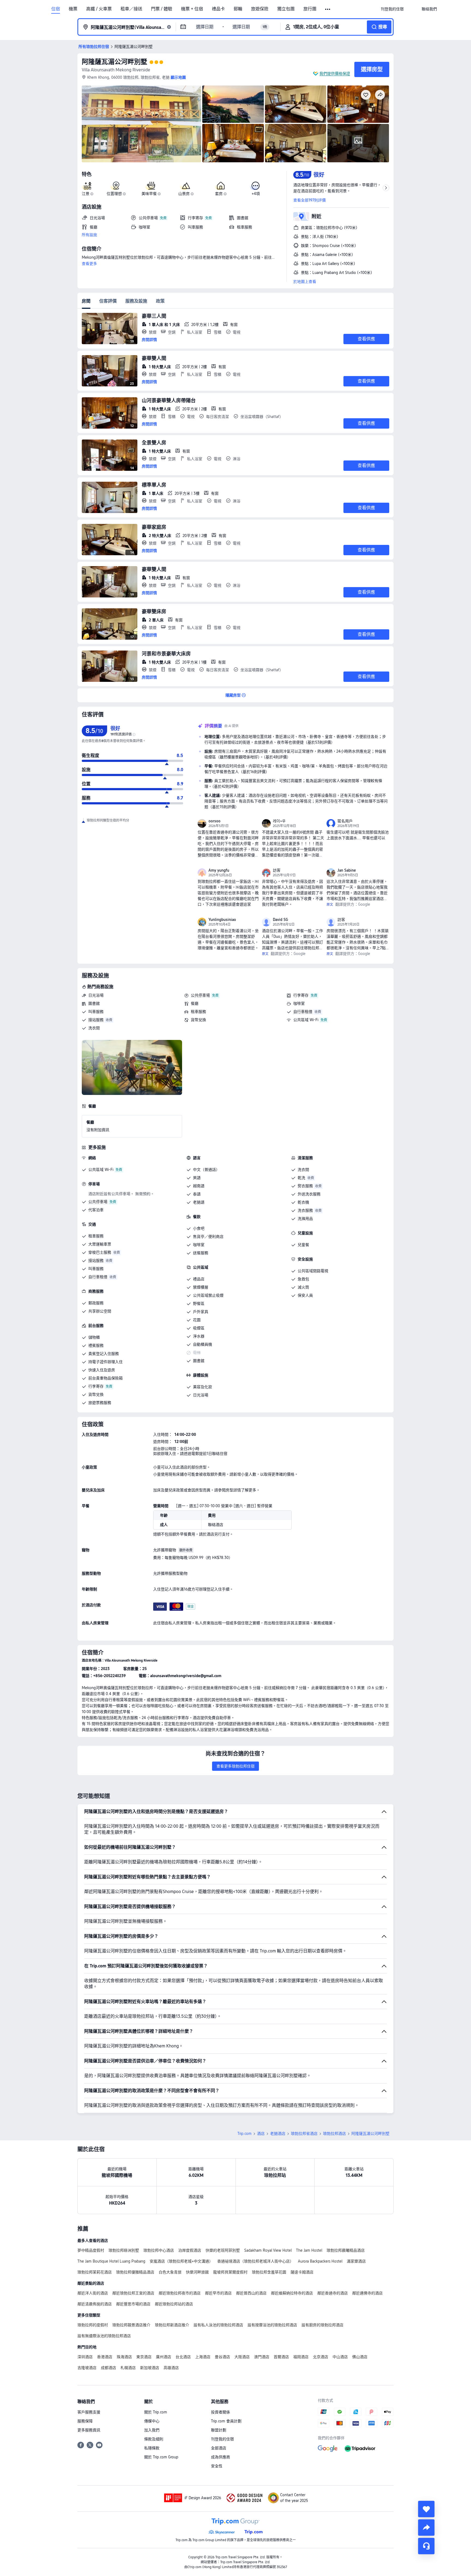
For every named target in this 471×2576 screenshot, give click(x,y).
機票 (73, 9)
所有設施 (89, 235)
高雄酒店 (171, 2368)
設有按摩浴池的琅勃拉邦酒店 (272, 2325)
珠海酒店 (124, 2357)
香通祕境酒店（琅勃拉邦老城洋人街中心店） (255, 2261)
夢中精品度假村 (91, 2250)
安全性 (217, 2466)
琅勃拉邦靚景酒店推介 (131, 2325)
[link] (392, 9)
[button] (328, 9)
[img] (141, 124)
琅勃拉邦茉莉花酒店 (95, 2272)
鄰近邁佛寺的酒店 (367, 2293)
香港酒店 (105, 2357)
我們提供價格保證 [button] (335, 74)
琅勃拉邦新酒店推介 (172, 2325)
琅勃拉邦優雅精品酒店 (135, 2272)
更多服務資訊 (89, 2430)
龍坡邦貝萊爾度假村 (230, 2272)
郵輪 (238, 9)
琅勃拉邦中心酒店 (159, 2250)
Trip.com (244, 2134)
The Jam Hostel (309, 2250)
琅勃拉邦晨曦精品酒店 (346, 2250)
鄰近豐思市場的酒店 (133, 2304)
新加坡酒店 (150, 2368)
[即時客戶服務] (426, 2546)
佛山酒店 (360, 2357)
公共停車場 (200, 995)
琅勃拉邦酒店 (334, 2134)
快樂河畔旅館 (197, 2272)
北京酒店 (321, 2357)
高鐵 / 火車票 (99, 9)
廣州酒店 (164, 2357)
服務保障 (85, 2421)
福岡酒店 (301, 2357)
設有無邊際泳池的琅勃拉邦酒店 (104, 2336)
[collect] (426, 2509)
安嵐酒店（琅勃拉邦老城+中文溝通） (181, 2261)
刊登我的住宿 (222, 2439)
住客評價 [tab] (108, 301)
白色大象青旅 (170, 2272)
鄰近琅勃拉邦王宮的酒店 (133, 2293)
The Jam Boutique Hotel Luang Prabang (111, 2261)
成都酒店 (108, 2368)
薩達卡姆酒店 (302, 2272)
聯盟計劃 (219, 2430)
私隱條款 (152, 2448)
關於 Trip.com (156, 2412)
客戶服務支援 (89, 2412)
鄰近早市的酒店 (218, 2293)
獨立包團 (286, 9)
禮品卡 (218, 9)
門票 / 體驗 (162, 9)
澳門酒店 (262, 2357)
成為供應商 (221, 2457)
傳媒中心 (152, 2421)
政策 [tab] (160, 301)
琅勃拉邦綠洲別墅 (124, 2250)
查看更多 (89, 264)
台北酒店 (183, 2357)
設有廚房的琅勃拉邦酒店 (322, 2325)
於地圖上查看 (305, 282)
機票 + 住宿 (192, 9)
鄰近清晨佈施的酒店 (95, 2304)
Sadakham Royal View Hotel (268, 2250)
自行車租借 (303, 1012)
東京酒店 (144, 2357)
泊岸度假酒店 (190, 2250)
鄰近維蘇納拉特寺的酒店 (292, 2293)
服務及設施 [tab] (136, 301)
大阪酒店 (242, 2357)
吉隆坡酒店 (87, 2368)
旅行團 (310, 9)
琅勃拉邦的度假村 (93, 2325)
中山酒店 (340, 2357)
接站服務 (96, 1020)
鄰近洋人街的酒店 (93, 2293)
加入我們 (152, 2430)
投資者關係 (221, 2412)
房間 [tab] (86, 301)
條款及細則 (154, 2439)
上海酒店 (203, 2357)
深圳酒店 (85, 2357)
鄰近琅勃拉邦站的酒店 (174, 2304)
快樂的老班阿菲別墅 (223, 2250)
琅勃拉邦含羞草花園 (269, 2272)
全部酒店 (219, 2448)
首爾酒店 (281, 2357)
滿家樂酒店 (356, 2261)
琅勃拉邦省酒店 (304, 2134)
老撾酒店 (278, 2134)
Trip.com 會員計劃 (226, 2421)
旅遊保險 (260, 9)
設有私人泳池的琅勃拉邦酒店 (218, 2325)
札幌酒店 (128, 2368)
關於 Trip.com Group (161, 2457)
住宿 (56, 9)
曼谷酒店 (222, 2357)
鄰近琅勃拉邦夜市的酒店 (180, 2293)
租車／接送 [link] (131, 9)
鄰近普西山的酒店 (251, 2293)
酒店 (261, 2134)
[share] (426, 2528)
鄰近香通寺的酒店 (333, 2293)
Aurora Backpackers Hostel (320, 2261)
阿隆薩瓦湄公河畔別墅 (114, 62)
